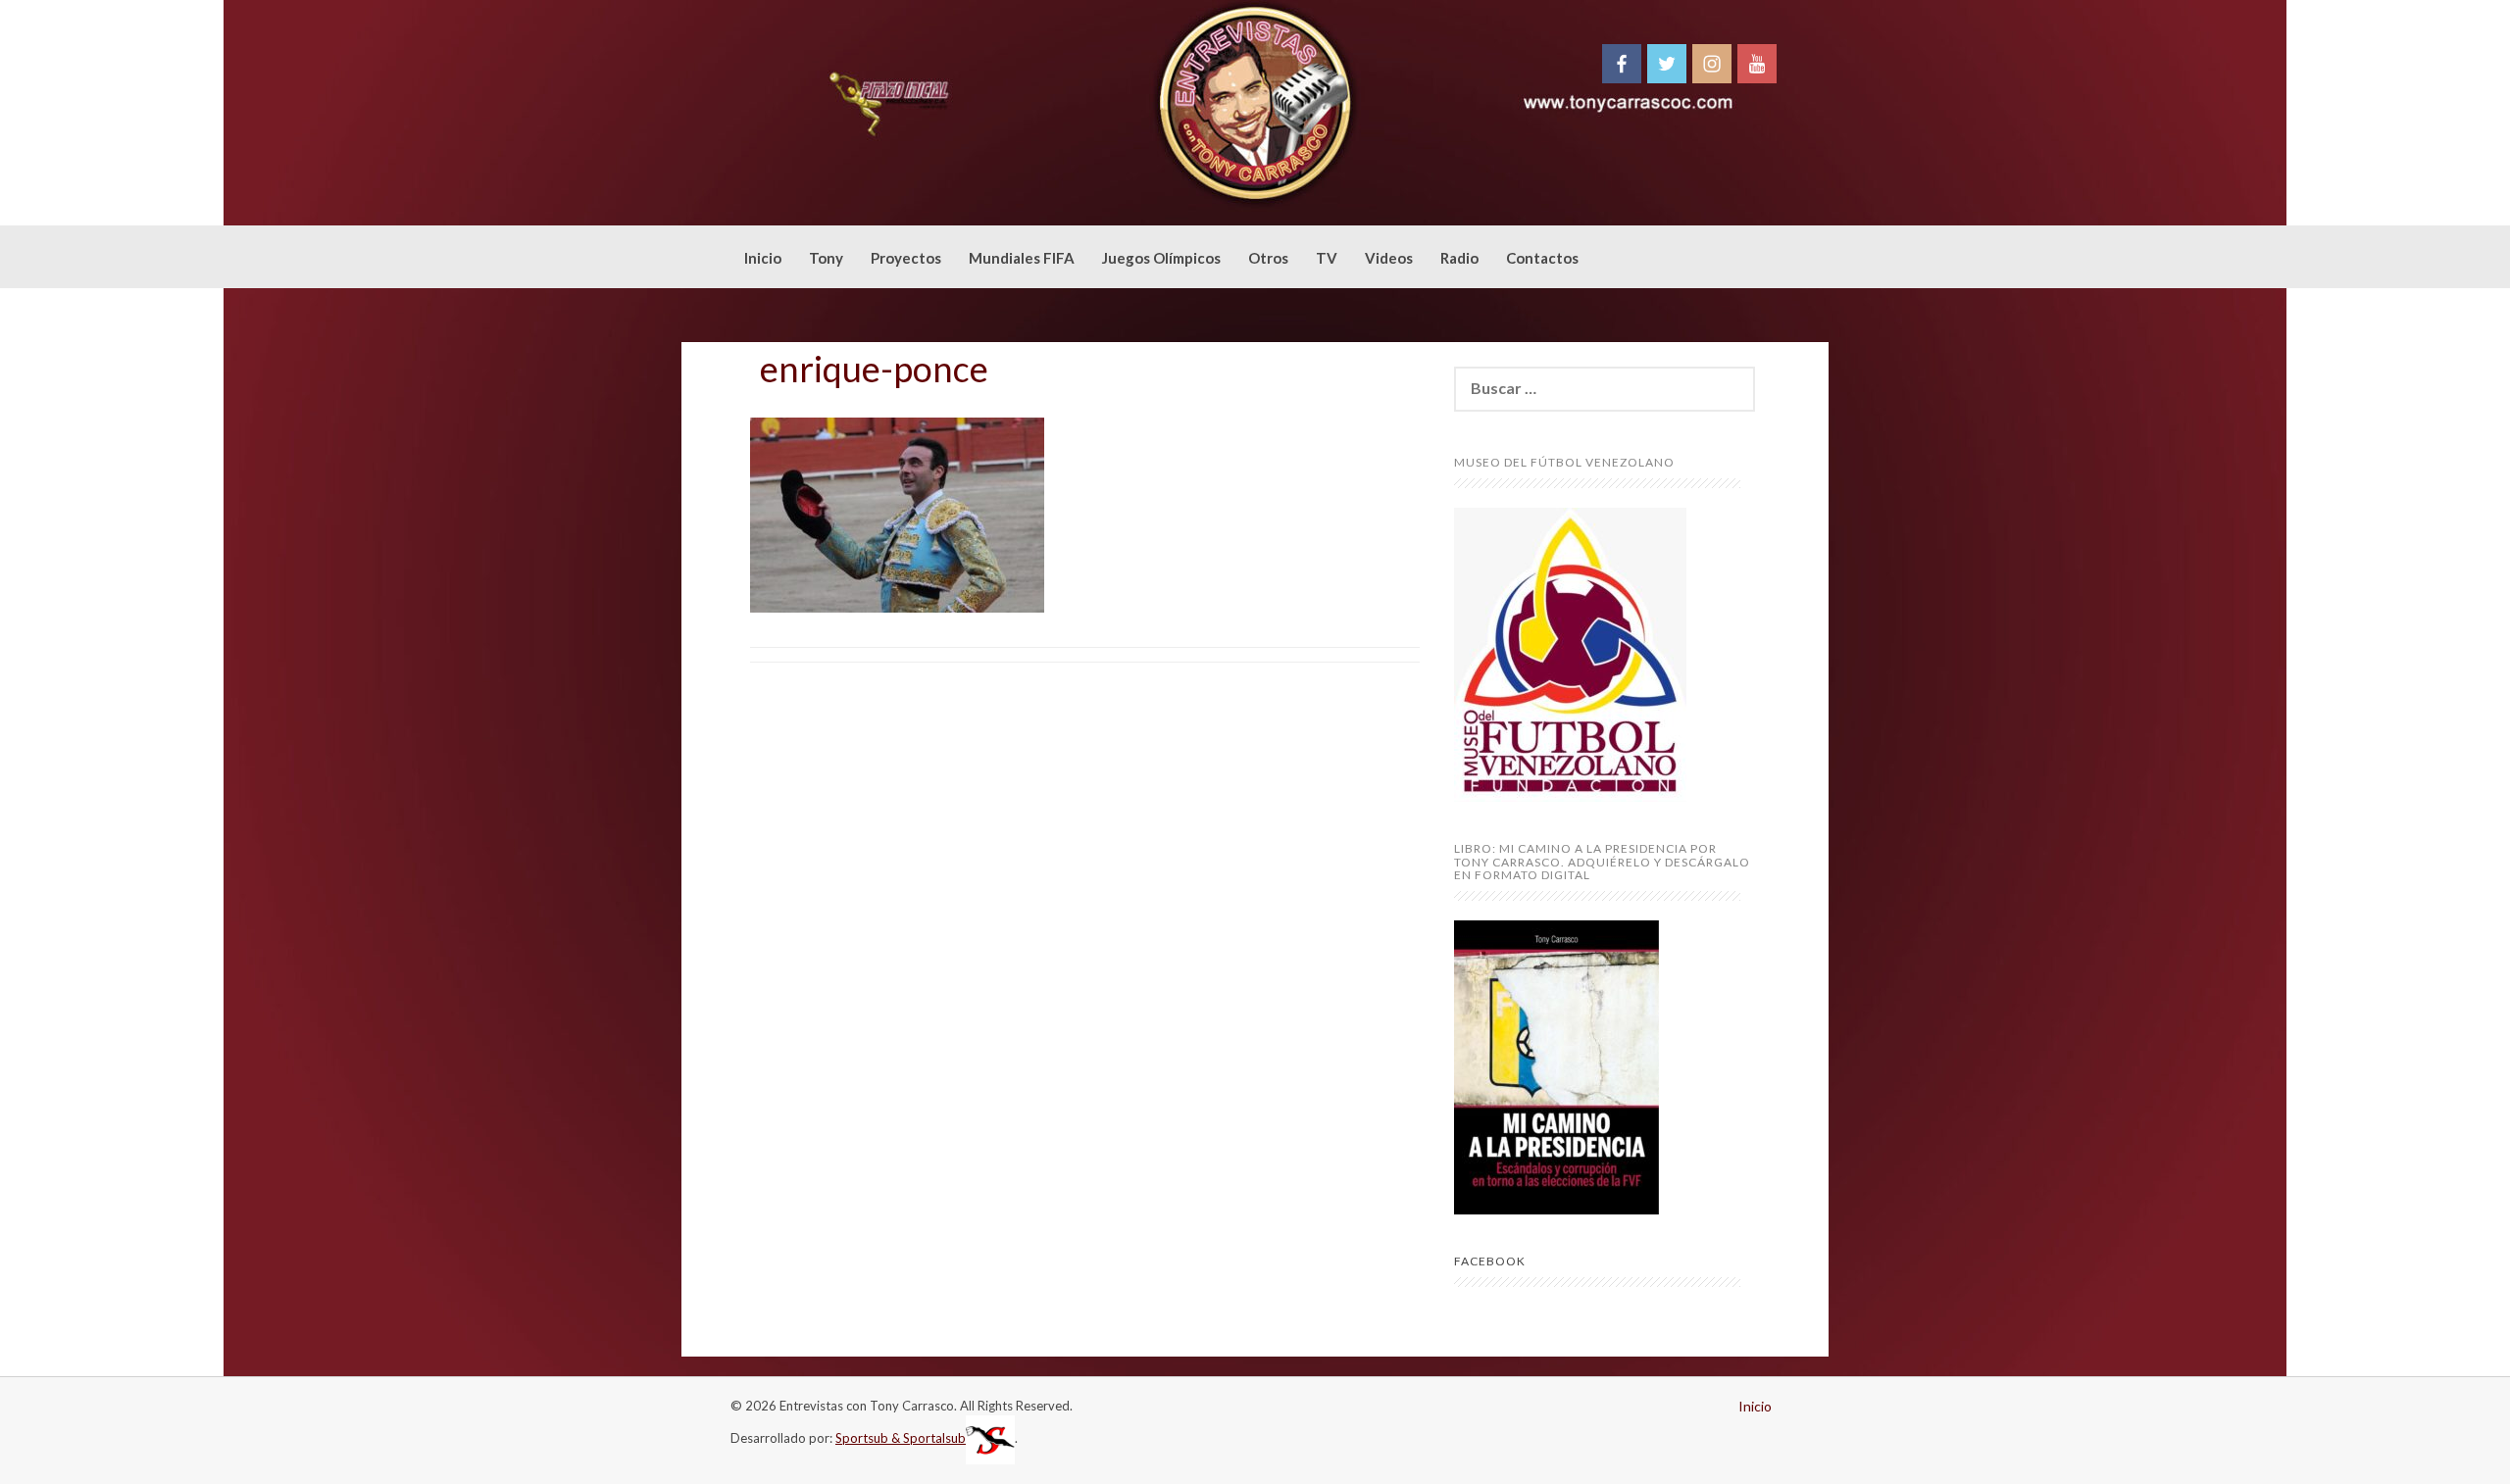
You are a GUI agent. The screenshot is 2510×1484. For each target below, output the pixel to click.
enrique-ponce (874, 369)
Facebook (1490, 1261)
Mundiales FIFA (1022, 258)
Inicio (763, 258)
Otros (1268, 258)
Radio (1459, 258)
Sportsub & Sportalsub (901, 1438)
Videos (1389, 258)
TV (1327, 258)
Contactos (1542, 258)
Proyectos (906, 258)
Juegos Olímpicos (1161, 258)
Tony (826, 258)
